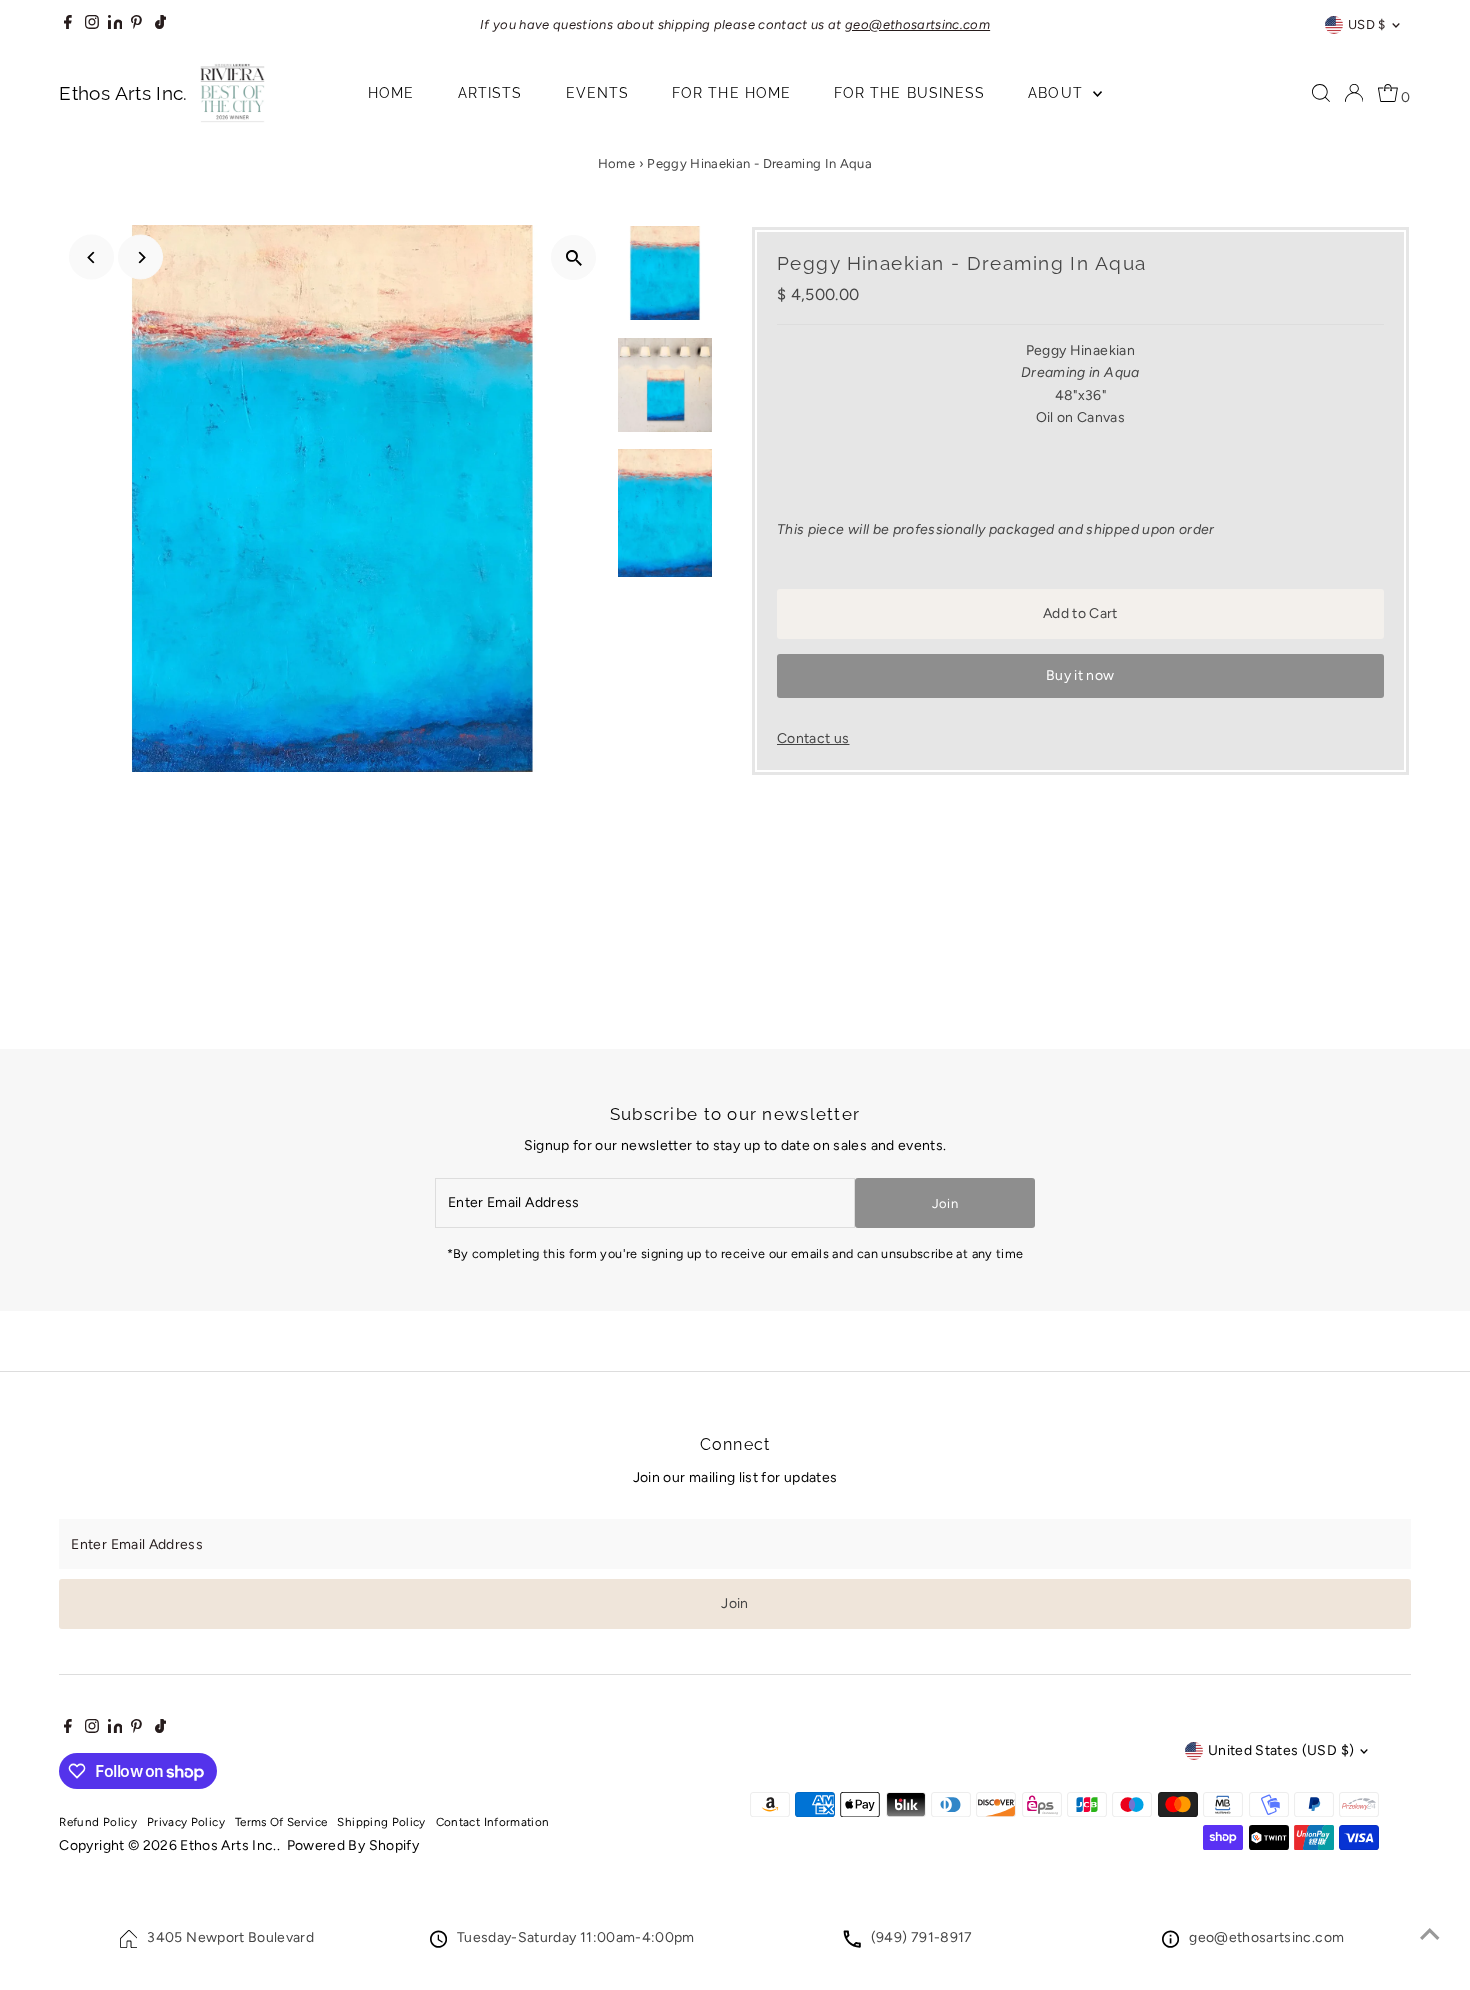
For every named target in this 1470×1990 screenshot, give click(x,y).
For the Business (909, 93)
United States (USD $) (1281, 1750)
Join (945, 1203)
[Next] (140, 257)
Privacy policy (186, 1822)
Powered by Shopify (353, 1845)
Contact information (493, 1822)
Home (391, 93)
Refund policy (98, 1822)
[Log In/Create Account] (1354, 93)
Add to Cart (1080, 613)
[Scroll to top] (1430, 1935)
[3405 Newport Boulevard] (129, 1943)
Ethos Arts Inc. (228, 1845)
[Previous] (91, 257)
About (1057, 93)
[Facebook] (68, 25)
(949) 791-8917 (922, 1937)
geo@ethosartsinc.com (1266, 1937)
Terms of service (281, 1822)
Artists (490, 93)
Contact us (813, 739)
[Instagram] (92, 25)
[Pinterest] (136, 25)
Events (597, 93)
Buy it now (1080, 675)
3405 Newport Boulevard (230, 1937)
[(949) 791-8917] (852, 1943)
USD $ (1367, 24)
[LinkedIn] (117, 24)
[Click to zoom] (573, 257)
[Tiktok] (160, 25)
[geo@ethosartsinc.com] (1170, 1943)
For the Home (731, 93)
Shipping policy (381, 1822)
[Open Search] (1321, 93)
